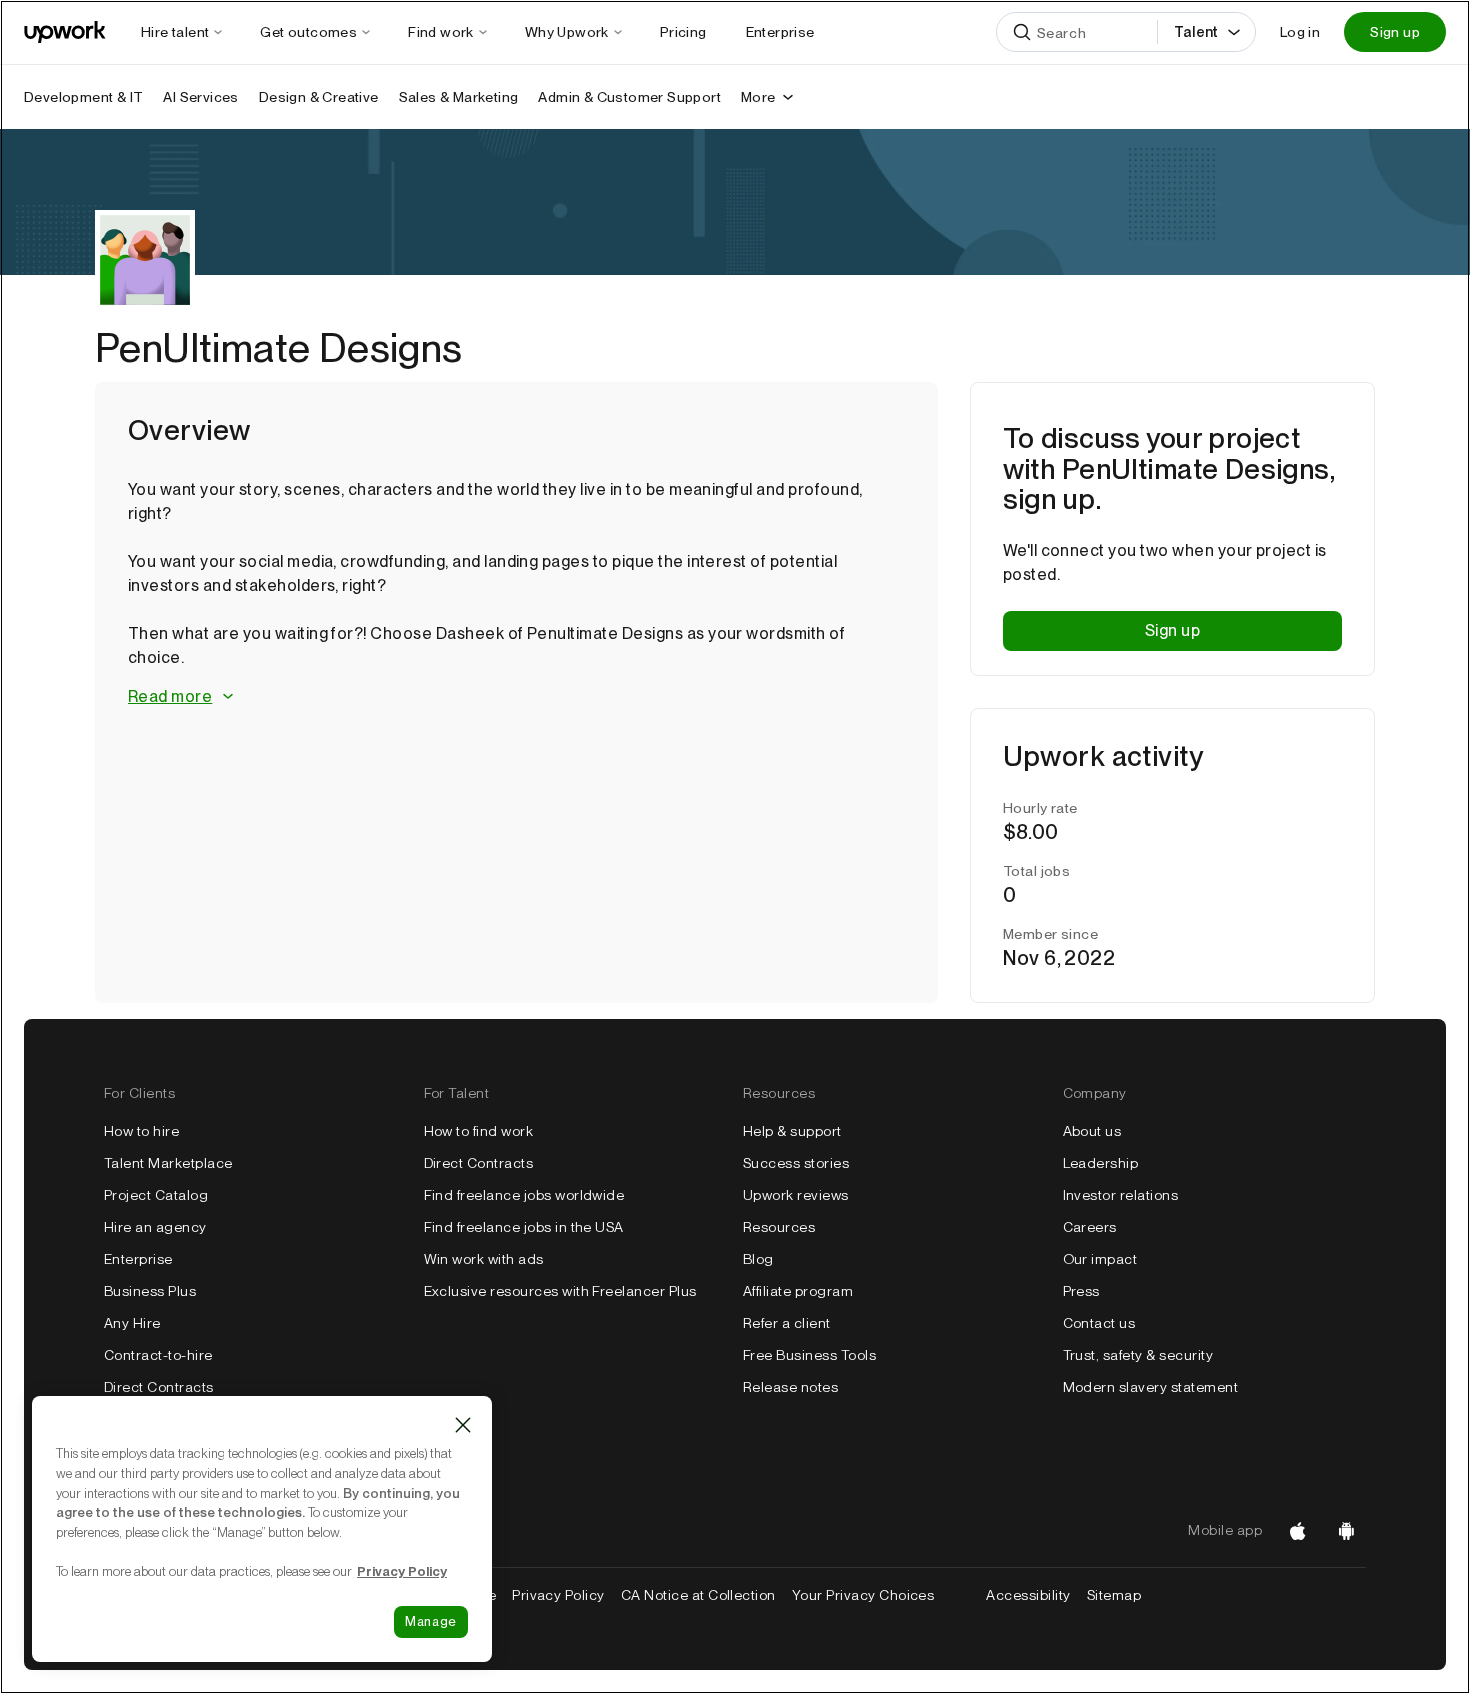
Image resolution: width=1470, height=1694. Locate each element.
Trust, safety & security (1138, 1355)
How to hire (141, 1131)
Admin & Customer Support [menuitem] (629, 97)
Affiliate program (798, 1291)
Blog (758, 1259)
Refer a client (787, 1323)
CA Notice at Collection (698, 1595)
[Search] (1022, 32)
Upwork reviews (796, 1195)
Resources (779, 1227)
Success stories (796, 1163)
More (758, 97)
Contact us (1099, 1323)
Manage (431, 1621)
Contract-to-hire (158, 1355)
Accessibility (1028, 1595)
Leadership (1101, 1163)
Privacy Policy (558, 1595)
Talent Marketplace (168, 1163)
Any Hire (132, 1323)
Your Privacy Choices (881, 1595)
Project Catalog (156, 1195)
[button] (516, 697)
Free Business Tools (809, 1355)
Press (1081, 1291)
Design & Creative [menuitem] (319, 97)
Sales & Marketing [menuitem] (459, 97)
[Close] (463, 1425)
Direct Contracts (159, 1387)
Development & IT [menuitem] (83, 97)
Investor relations (1121, 1195)
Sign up (1395, 32)
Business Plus (150, 1291)
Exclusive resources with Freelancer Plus (560, 1291)
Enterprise (138, 1259)
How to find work (479, 1131)
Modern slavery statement (1151, 1387)
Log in (1300, 32)
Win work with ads (484, 1259)
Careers (1090, 1227)
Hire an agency (155, 1227)
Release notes (790, 1387)
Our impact (1100, 1259)
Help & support (792, 1131)
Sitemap (1114, 1595)
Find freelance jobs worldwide (524, 1195)
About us (1092, 1131)
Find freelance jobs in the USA (524, 1227)
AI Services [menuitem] (200, 97)
